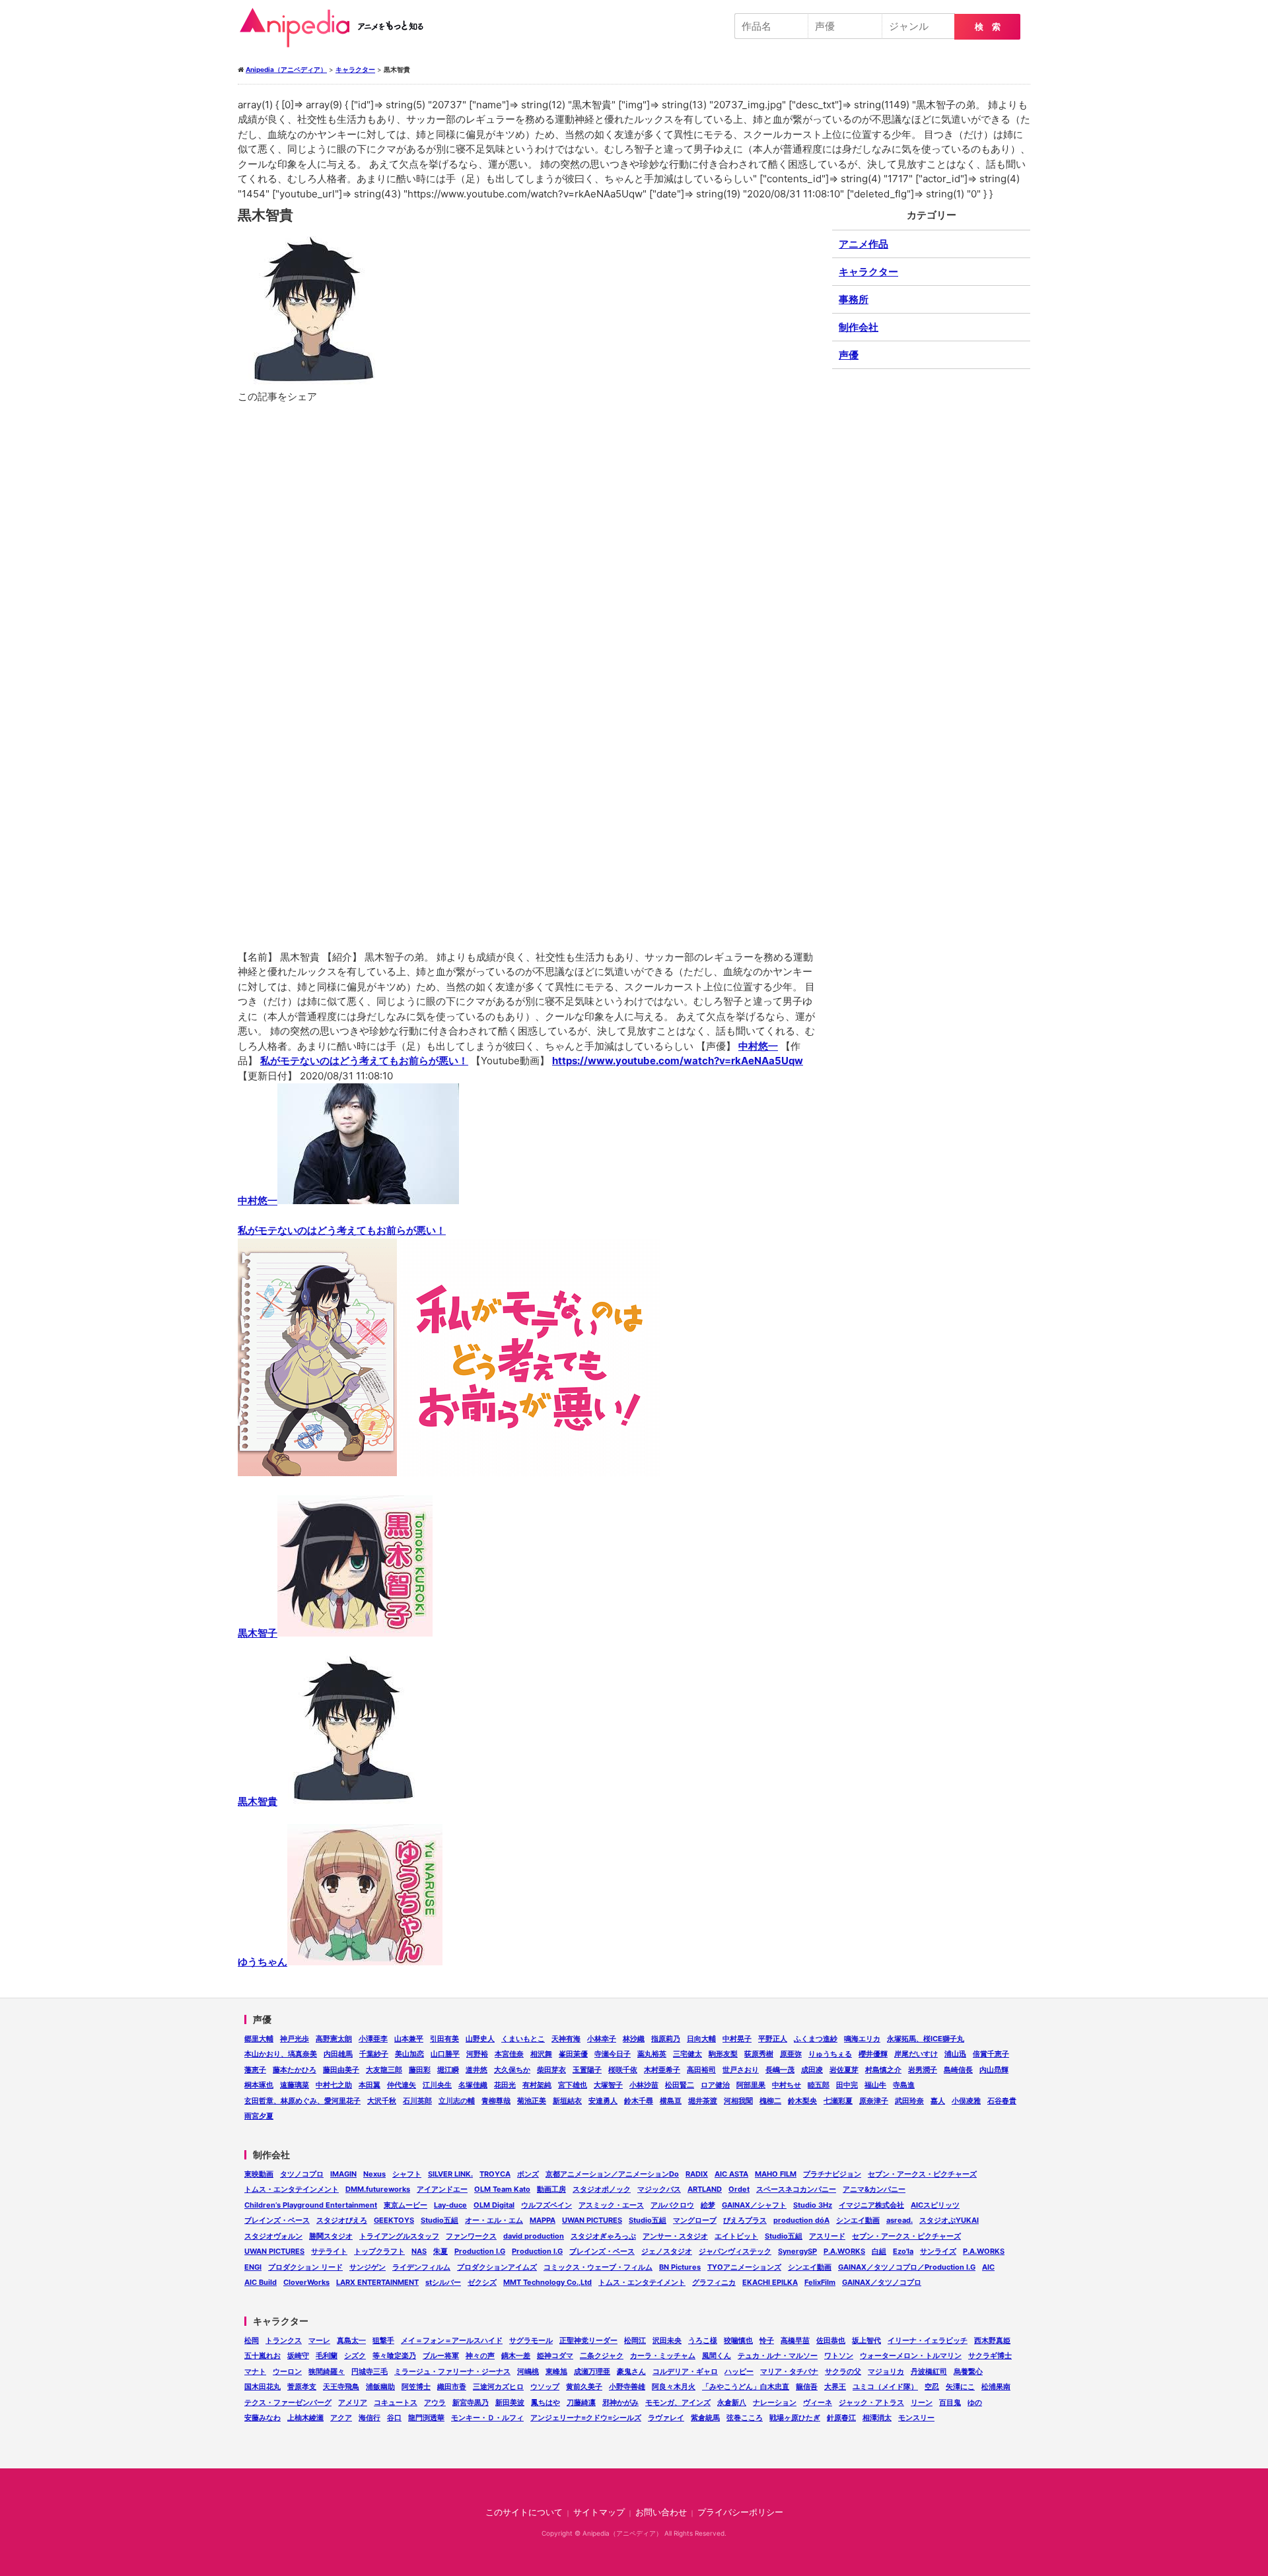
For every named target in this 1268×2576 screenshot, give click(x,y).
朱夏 (440, 2251)
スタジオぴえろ (342, 2220)
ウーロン (287, 2371)
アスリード (827, 2236)
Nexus (374, 2174)
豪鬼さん (631, 2371)
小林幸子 (602, 2039)
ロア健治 (715, 2085)
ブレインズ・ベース (277, 2220)
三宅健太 (687, 2054)
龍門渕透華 (426, 2418)
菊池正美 (532, 2101)
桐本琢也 (259, 2085)
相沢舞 (541, 2054)
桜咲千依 (623, 2070)
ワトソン (839, 2356)
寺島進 (904, 2085)
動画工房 (551, 2189)
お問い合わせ (661, 2512)
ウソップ (545, 2387)
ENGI (253, 2267)
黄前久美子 (584, 2387)
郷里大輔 (259, 2039)
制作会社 (859, 327)
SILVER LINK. (450, 2174)
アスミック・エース (611, 2205)
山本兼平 (409, 2039)
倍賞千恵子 (991, 2054)
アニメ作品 (863, 244)
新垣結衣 (567, 2101)
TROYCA (495, 2174)
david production (534, 2236)
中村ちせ (787, 2085)
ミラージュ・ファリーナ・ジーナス (452, 2371)
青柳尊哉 (496, 2101)
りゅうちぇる (830, 2054)
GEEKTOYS (394, 2220)
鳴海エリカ (862, 2039)
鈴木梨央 (802, 2101)
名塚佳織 (473, 2085)
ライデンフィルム (421, 2267)
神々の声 (480, 2356)
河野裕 (477, 2054)
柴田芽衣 (551, 2070)
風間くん (717, 2356)
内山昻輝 (994, 2070)
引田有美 (444, 2039)
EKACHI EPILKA (770, 2282)
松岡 (252, 2340)
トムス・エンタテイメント (642, 2282)
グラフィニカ (714, 2282)
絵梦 (708, 2205)
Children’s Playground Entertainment (311, 2205)
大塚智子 (608, 2085)
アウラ (435, 2402)
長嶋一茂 (780, 2070)
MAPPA (543, 2220)
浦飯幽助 (380, 2387)
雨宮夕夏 (259, 2116)
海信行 (370, 2418)
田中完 (847, 2085)
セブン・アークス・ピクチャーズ (922, 2174)
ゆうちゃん (263, 1962)
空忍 (932, 2387)
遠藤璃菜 (295, 2085)
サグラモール (531, 2340)
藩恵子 (255, 2070)
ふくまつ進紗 (816, 2039)
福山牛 (875, 2085)
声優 (849, 355)
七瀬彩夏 (838, 2101)
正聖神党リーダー (588, 2340)
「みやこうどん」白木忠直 (746, 2387)
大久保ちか (512, 2070)
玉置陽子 (587, 2070)
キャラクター (868, 272)
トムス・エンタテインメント (292, 2189)
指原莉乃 (666, 2039)
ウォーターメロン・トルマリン (911, 2356)
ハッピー (739, 2371)
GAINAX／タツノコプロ (882, 2282)
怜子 (767, 2340)
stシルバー (443, 2282)
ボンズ (528, 2174)
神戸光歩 (295, 2039)
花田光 (505, 2085)
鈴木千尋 (639, 2101)
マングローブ (695, 2220)
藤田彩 (420, 2070)
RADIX (697, 2174)
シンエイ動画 (858, 2220)
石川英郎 (417, 2101)
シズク (355, 2356)
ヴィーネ (818, 2402)
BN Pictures (680, 2267)
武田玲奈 (909, 2101)
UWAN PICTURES (592, 2220)
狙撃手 (383, 2340)
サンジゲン (368, 2267)
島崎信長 (958, 2070)
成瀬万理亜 (592, 2371)
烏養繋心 (968, 2371)
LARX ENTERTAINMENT (377, 2282)
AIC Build (261, 2282)
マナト (255, 2371)
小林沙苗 (644, 2085)
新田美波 (510, 2402)
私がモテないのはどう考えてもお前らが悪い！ (364, 1061)
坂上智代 (866, 2340)
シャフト (407, 2174)
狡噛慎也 (738, 2340)
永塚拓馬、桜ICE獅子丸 (926, 2039)
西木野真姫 (992, 2340)
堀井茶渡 (703, 2101)
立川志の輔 (457, 2101)
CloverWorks (306, 2282)
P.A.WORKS (844, 2251)
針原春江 (841, 2418)
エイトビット (736, 2236)
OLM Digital (494, 2205)
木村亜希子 (662, 2070)
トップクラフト (379, 2251)
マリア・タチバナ (789, 2371)
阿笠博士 (416, 2387)
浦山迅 (955, 2054)
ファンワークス (471, 2236)
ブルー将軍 (441, 2356)
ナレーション (775, 2402)
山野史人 (480, 2039)
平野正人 (773, 2039)
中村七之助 (334, 2085)
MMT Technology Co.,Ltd (547, 2282)
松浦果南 (996, 2387)
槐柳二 (770, 2101)
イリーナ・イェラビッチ (928, 2340)
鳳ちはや (546, 2402)
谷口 (394, 2418)
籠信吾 (807, 2387)
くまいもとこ (523, 2039)
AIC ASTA (731, 2174)
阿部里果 (751, 2085)
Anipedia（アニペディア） (337, 28)
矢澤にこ (960, 2387)
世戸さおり (741, 2070)
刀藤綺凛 (581, 2402)
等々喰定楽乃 (394, 2356)
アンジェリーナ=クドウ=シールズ (586, 2418)
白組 (879, 2251)
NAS (419, 2251)
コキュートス (396, 2402)
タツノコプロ (302, 2174)
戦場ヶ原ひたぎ (795, 2418)
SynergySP (797, 2251)
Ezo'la (903, 2251)
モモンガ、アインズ (678, 2402)
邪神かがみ (620, 2402)
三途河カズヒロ (498, 2387)
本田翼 (370, 2085)
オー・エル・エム (494, 2220)
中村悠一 (758, 1046)
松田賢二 (680, 2085)
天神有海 (566, 2039)
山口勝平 (445, 2054)
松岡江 (635, 2340)
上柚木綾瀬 (305, 2418)
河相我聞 (738, 2101)
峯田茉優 (573, 2054)
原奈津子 (874, 2101)
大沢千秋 (382, 2101)
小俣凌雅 (966, 2101)
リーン (922, 2402)
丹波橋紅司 (929, 2371)
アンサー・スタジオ (675, 2236)
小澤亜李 (373, 2039)
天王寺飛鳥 (341, 2387)
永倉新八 (732, 2402)
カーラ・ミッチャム (663, 2356)
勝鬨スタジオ (331, 2236)
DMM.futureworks (378, 2189)
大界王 (835, 2387)
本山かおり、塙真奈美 (281, 2054)
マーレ (319, 2340)
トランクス (284, 2340)
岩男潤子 (923, 2070)
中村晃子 (737, 2039)
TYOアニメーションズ (744, 2267)
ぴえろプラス (745, 2220)
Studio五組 (440, 2220)
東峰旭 (556, 2371)
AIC (988, 2267)
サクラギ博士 (990, 2356)
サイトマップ (599, 2512)
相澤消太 (877, 2418)
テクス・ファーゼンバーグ (288, 2402)
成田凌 (812, 2070)
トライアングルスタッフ (399, 2236)
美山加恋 (409, 2054)
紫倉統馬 (705, 2418)
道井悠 (476, 2070)
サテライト (329, 2251)
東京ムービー (405, 2205)
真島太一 (351, 2340)
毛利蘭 (327, 2356)
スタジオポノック (602, 2189)
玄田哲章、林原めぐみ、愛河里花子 (302, 2101)
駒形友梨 (723, 2054)
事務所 (854, 299)
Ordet (739, 2189)
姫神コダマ (555, 2356)
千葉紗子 (374, 2054)
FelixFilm (820, 2282)
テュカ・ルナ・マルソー (778, 2356)
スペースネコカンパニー (796, 2189)
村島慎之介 (883, 2070)
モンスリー (916, 2418)
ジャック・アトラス (871, 2402)
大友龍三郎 (384, 2070)
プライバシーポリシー (740, 2512)
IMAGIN (343, 2174)
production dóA (801, 2220)
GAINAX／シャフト (754, 2205)
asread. (899, 2220)
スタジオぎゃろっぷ (603, 2236)
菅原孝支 (302, 2387)
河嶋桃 (528, 2371)
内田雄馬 (338, 2054)
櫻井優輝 (873, 2054)
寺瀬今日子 (613, 2054)
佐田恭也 (831, 2340)
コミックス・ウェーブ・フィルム (598, 2267)
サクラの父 (843, 2371)
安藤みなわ (263, 2418)
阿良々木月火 (674, 2387)
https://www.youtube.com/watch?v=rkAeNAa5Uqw (678, 1061)
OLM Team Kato (502, 2189)
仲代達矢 (402, 2085)
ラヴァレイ (666, 2418)
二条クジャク (602, 2356)
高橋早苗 (795, 2340)
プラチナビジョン (832, 2174)
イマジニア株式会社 (871, 2205)
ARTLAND (705, 2189)
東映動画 (259, 2174)
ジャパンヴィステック (735, 2251)
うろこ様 (703, 2340)
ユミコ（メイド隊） (885, 2387)
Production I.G (480, 2251)
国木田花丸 (263, 2387)
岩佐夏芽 (844, 2070)
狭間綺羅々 (327, 2371)
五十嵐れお (263, 2356)
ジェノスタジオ (667, 2251)
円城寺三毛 (370, 2371)
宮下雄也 (573, 2085)
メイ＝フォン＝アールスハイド (452, 2340)
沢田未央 (667, 2340)
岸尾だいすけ (916, 2054)
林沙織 (634, 2039)
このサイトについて (524, 2512)
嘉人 (938, 2101)
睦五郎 (819, 2085)
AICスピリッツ (935, 2205)
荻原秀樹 (759, 2054)
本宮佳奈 (509, 2054)
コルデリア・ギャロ (685, 2371)
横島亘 (671, 2101)
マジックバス (659, 2189)
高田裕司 (701, 2070)
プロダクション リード (305, 2267)
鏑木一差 (516, 2356)
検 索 (988, 27)
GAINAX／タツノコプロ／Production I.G (907, 2267)
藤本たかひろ (295, 2070)
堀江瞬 (448, 2070)
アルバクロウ (672, 2205)
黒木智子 (258, 1633)
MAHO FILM (776, 2174)
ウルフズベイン (546, 2205)
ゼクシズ (482, 2282)
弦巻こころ (745, 2418)
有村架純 (537, 2085)
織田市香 (452, 2387)
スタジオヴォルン (273, 2236)
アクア (341, 2418)
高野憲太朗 (334, 2039)
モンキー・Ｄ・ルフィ (487, 2418)
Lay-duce (450, 2205)
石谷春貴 (1002, 2101)
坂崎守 (298, 2356)
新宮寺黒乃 (471, 2402)
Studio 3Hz (813, 2205)
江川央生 (437, 2085)
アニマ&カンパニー (874, 2189)
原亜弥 (791, 2054)
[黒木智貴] (528, 746)
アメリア (353, 2402)
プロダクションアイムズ (497, 2267)
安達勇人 (603, 2101)
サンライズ (938, 2251)
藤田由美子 (341, 2070)
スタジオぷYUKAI (949, 2220)
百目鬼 (950, 2402)
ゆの (975, 2402)
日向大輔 (701, 2039)
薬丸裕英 (652, 2054)
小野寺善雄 (627, 2387)
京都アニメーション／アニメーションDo (612, 2174)
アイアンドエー (442, 2189)
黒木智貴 (258, 1801)
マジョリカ (886, 2371)
